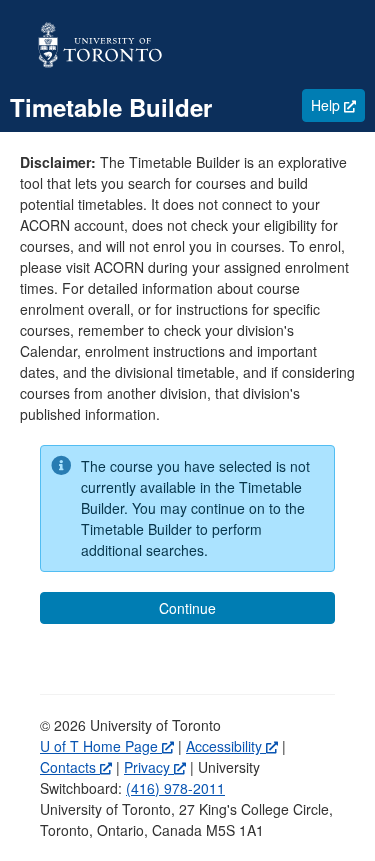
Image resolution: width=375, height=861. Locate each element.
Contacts (76, 767)
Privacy (155, 767)
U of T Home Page (107, 746)
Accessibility (232, 746)
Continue (187, 608)
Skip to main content (64, 10)
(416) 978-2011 (175, 788)
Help (338, 104)
